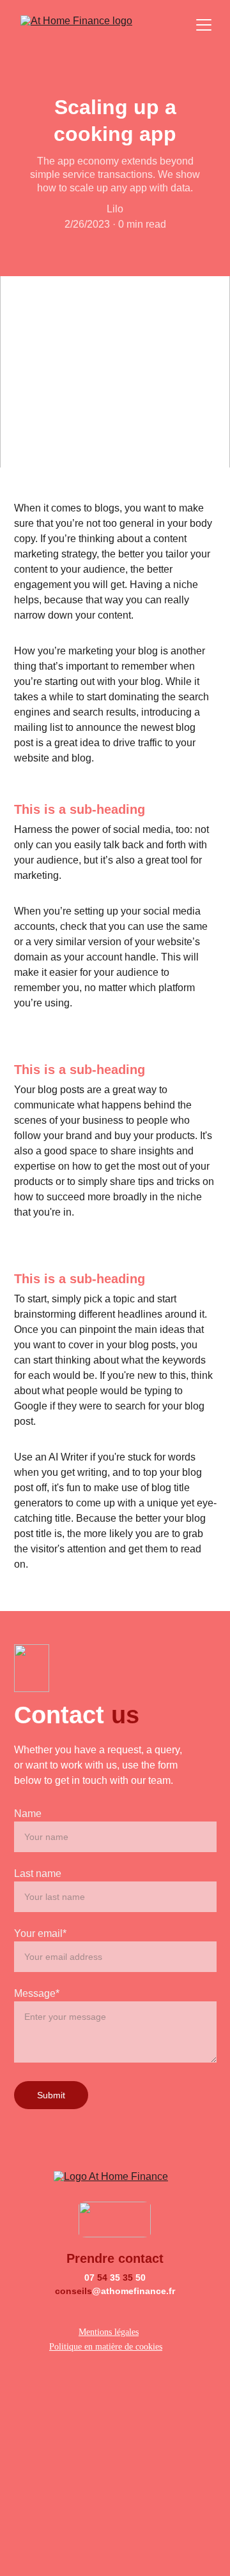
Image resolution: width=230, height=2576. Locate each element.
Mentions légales (109, 2332)
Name (28, 1814)
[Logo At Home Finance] (115, 2180)
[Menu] (204, 25)
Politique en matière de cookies (106, 2347)
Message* (37, 1993)
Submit (51, 2095)
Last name (38, 1873)
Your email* (40, 1933)
